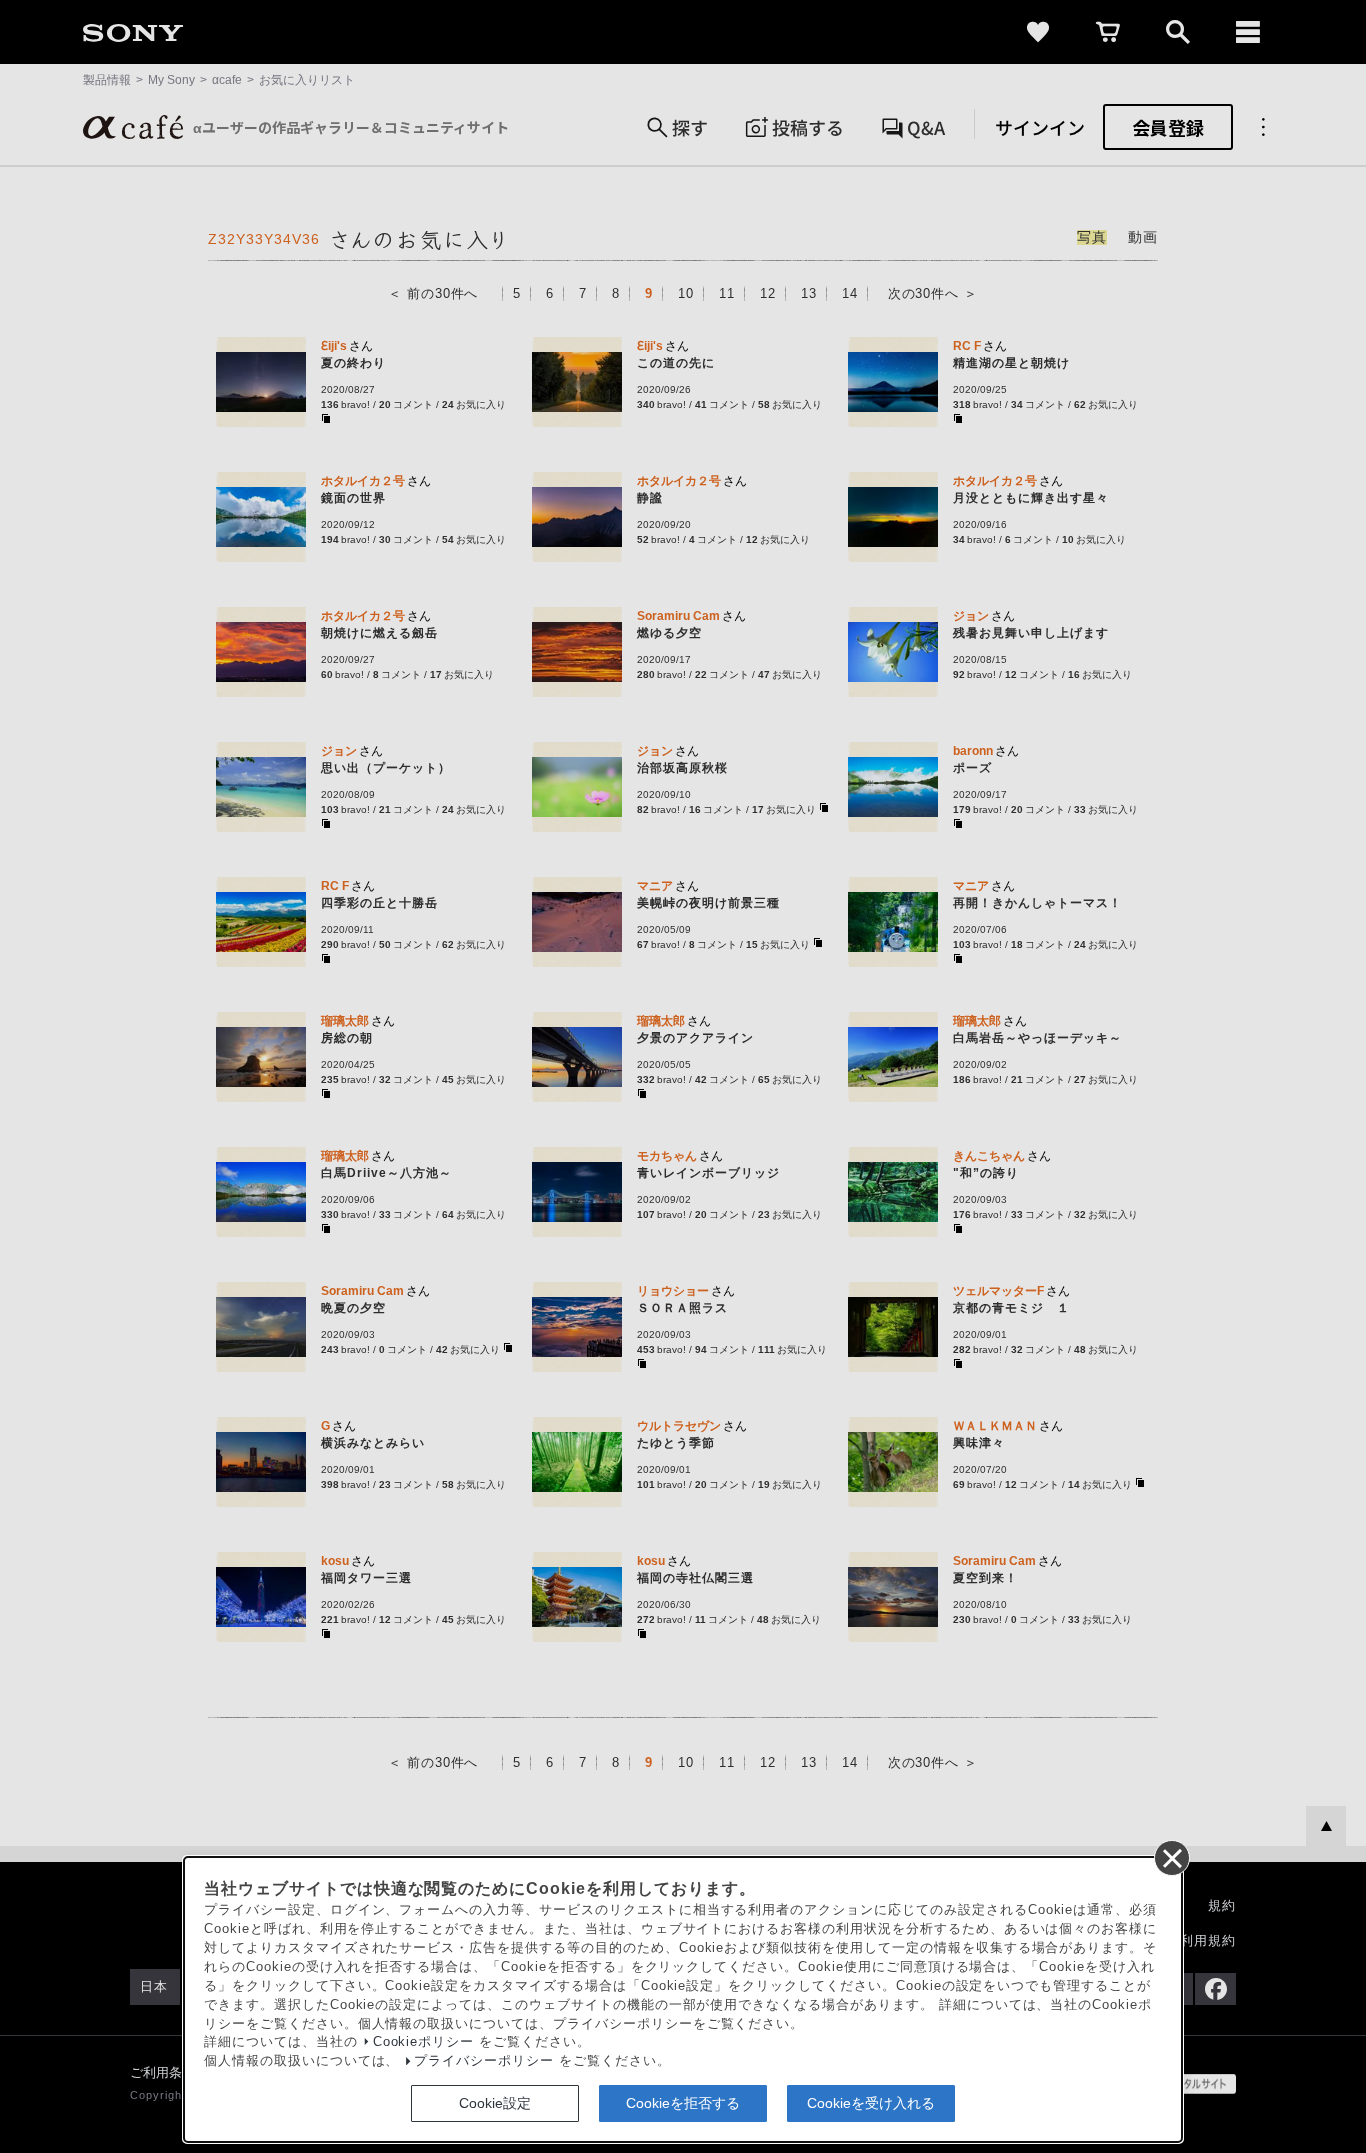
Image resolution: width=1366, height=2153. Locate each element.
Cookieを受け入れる (871, 2103)
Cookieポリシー (424, 2042)
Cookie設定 (495, 2103)
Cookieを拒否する (683, 2103)
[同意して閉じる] (1171, 1857)
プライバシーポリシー (484, 2061)
